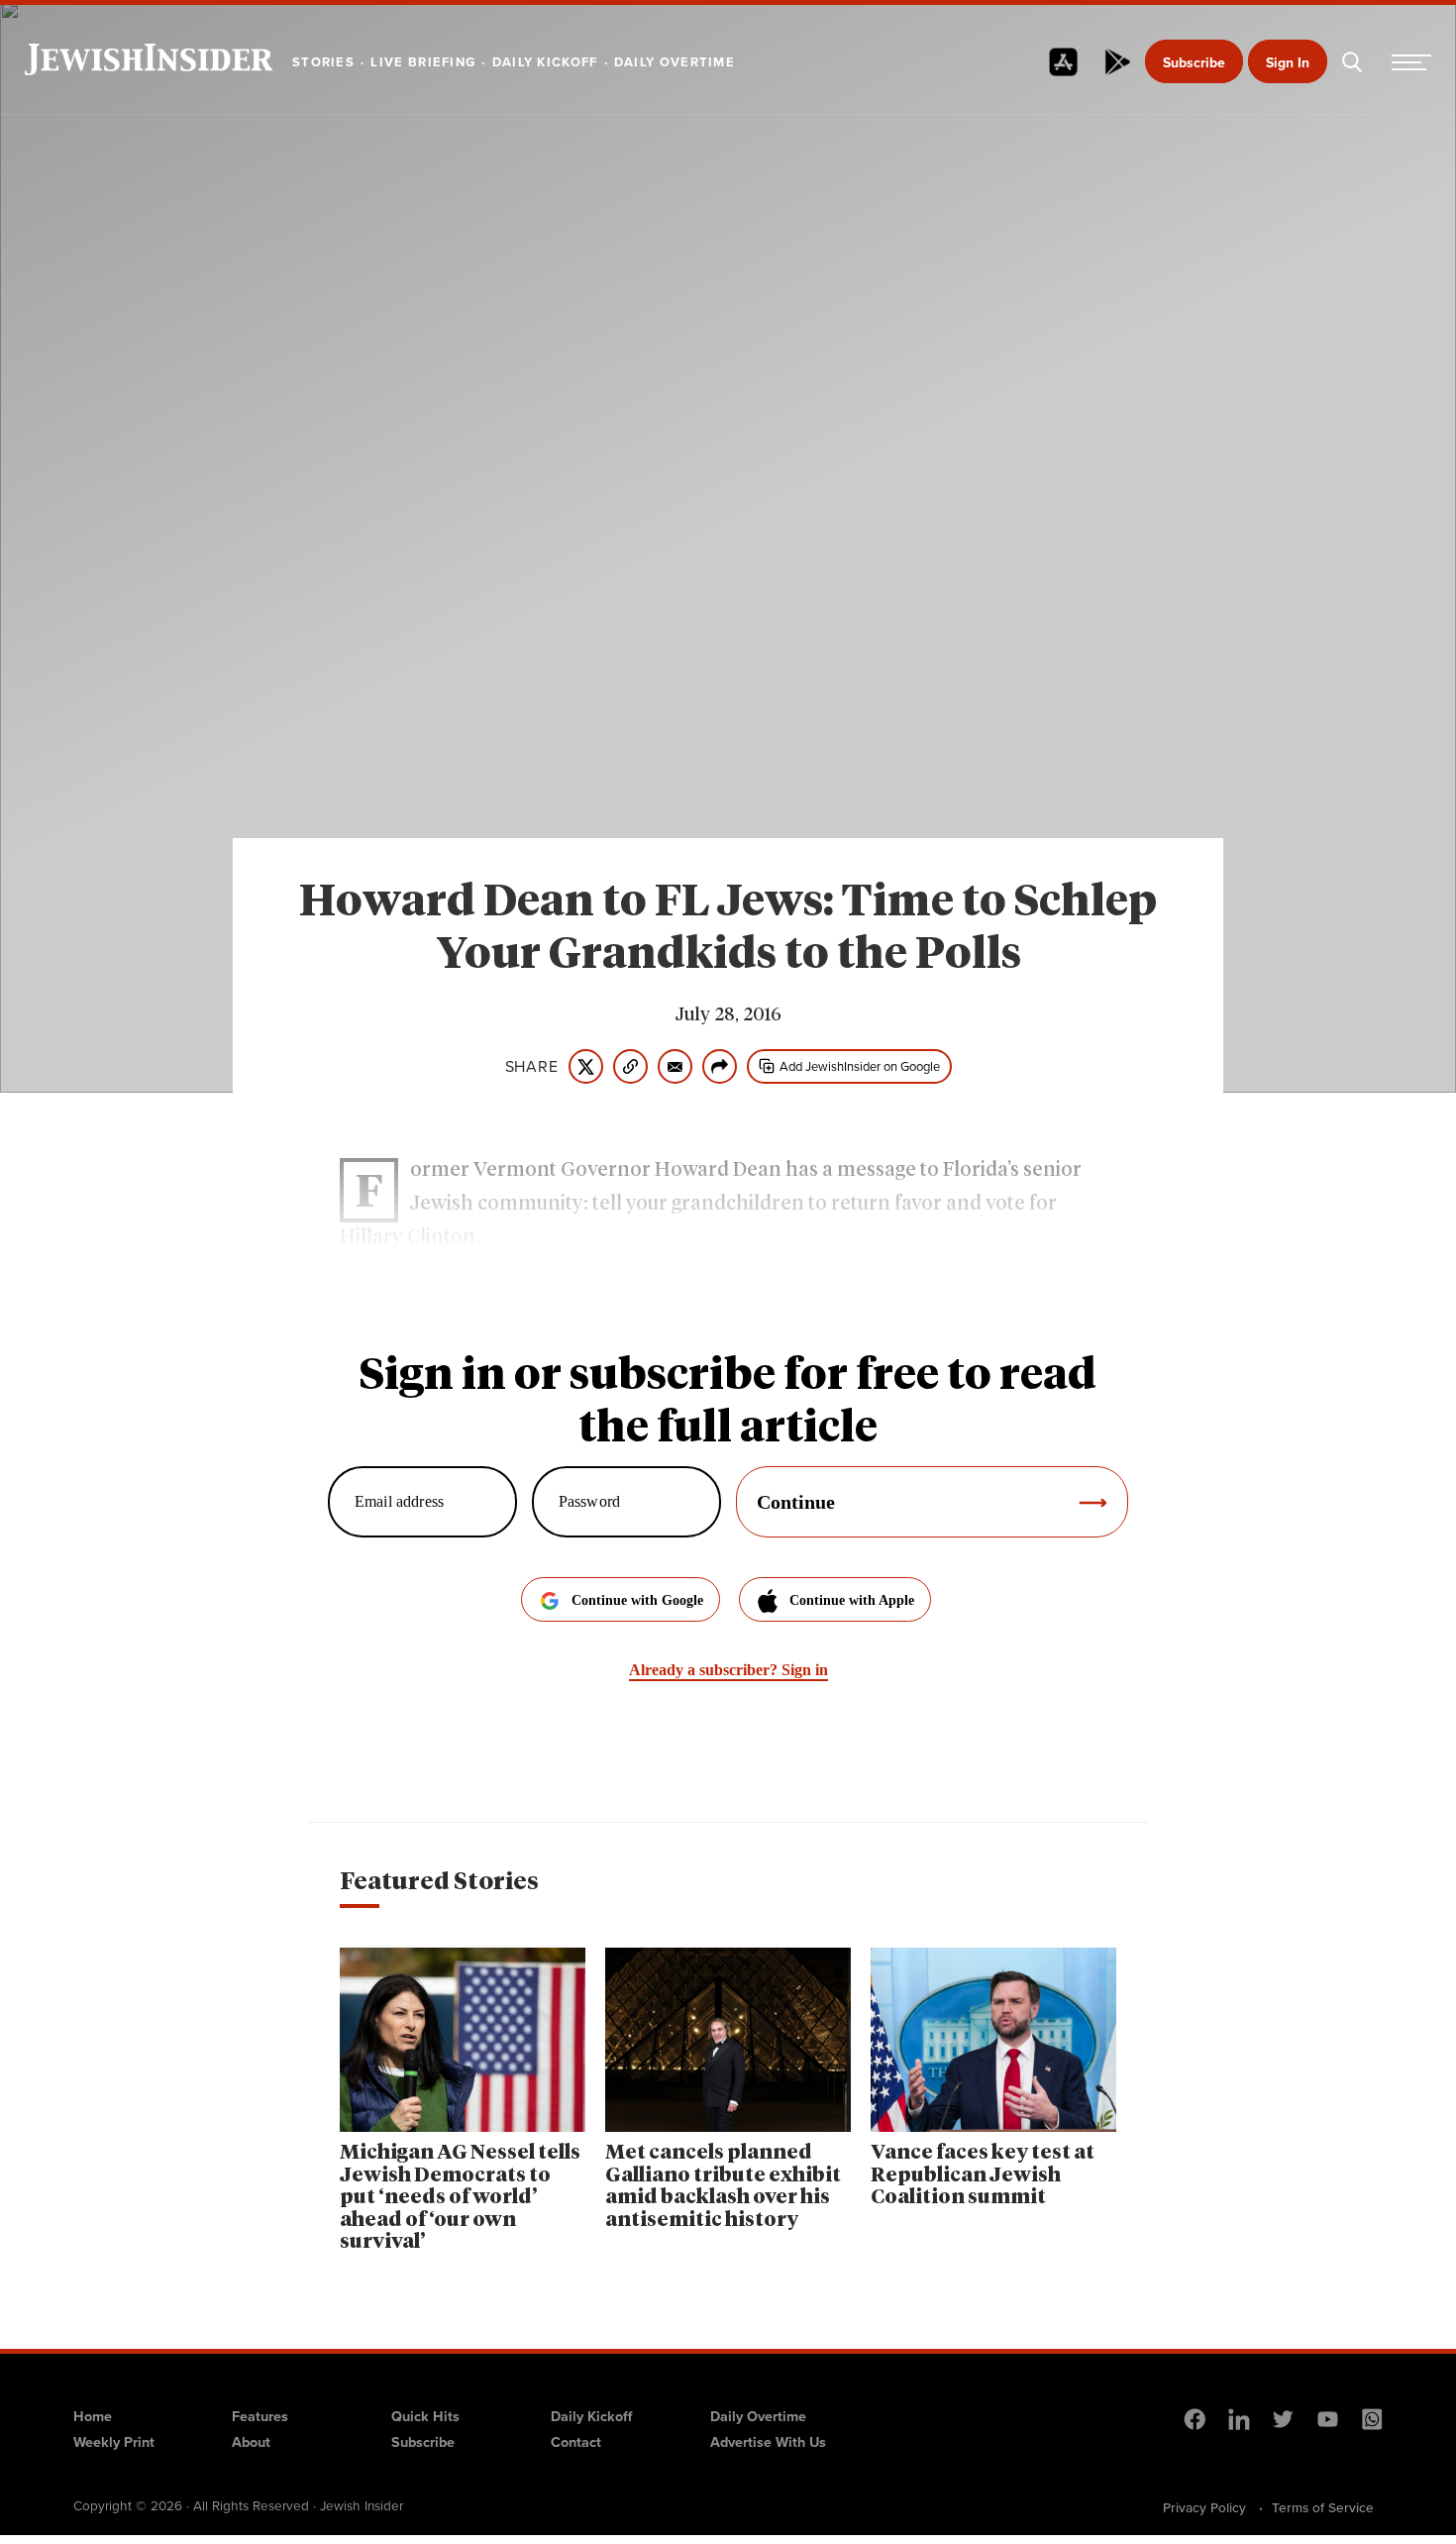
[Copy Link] (630, 1066)
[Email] (675, 1066)
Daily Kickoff (591, 2416)
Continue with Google (637, 1600)
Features (260, 2416)
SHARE (532, 1067)
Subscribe (1194, 63)
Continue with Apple (852, 1600)
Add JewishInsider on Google (860, 1066)
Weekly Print (114, 2442)
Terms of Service (1323, 2507)
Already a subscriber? (728, 1670)
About (251, 2442)
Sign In (1288, 63)
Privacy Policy (1204, 2507)
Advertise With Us (768, 2442)
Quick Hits (425, 2416)
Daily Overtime (758, 2416)
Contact (576, 2442)
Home (93, 2416)
